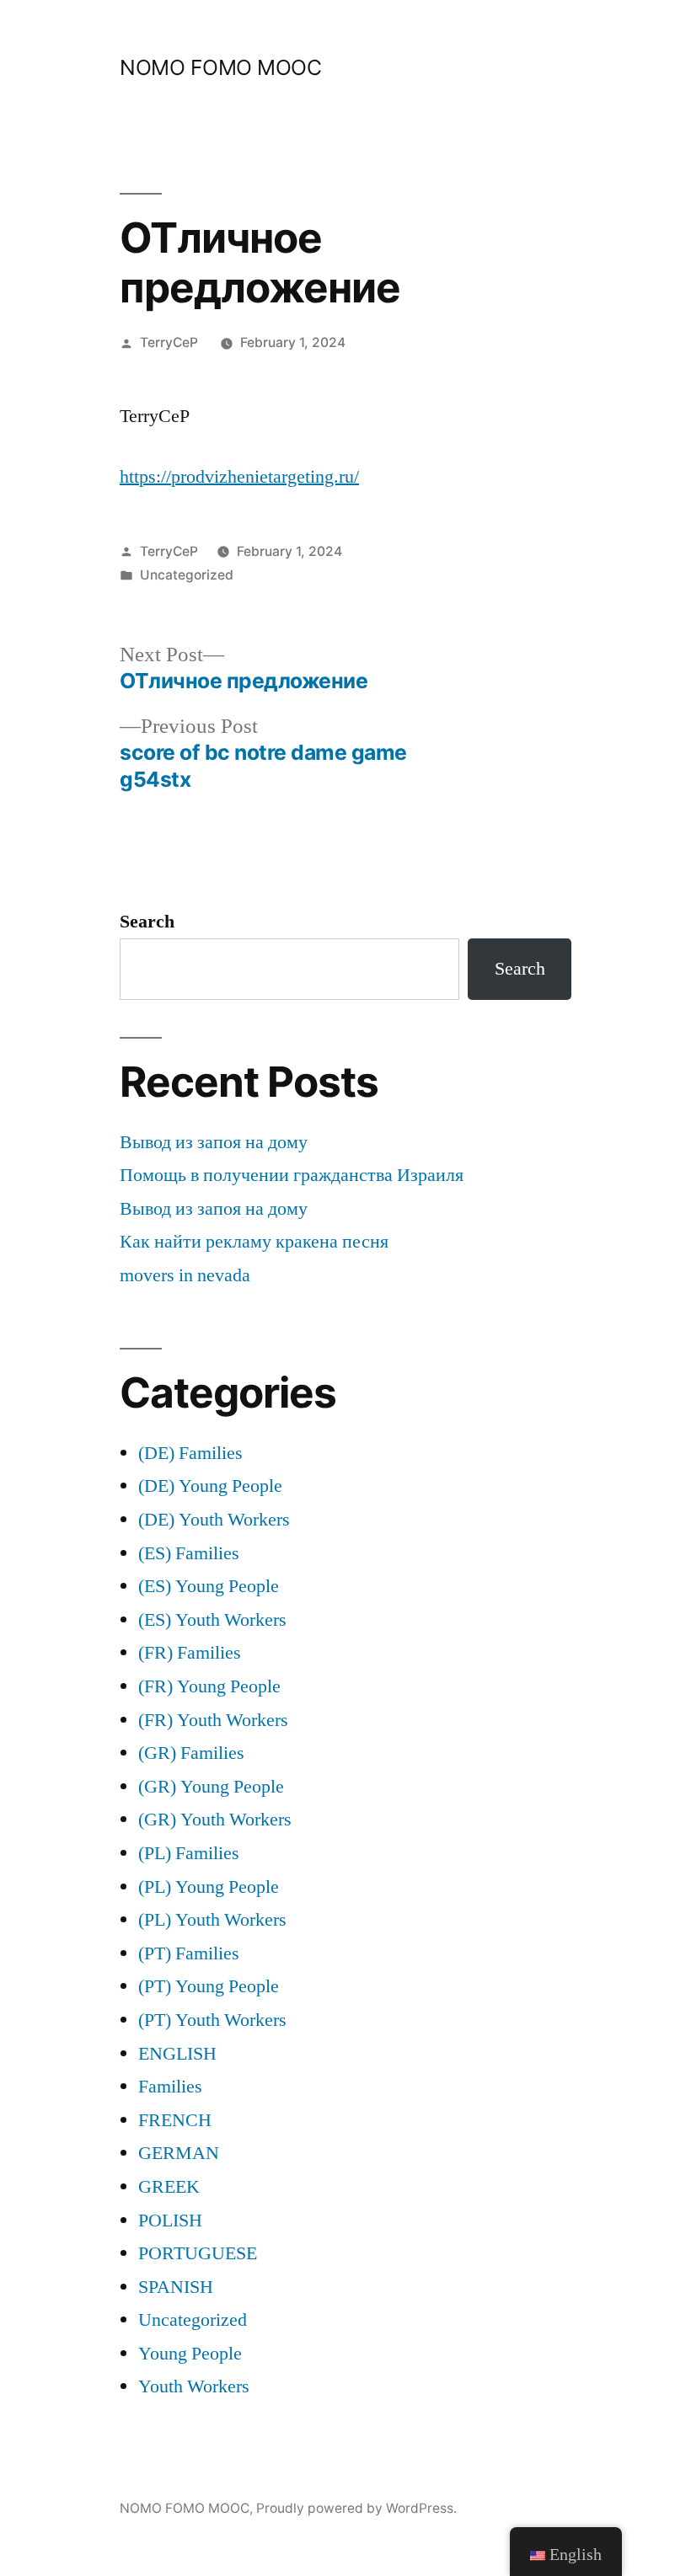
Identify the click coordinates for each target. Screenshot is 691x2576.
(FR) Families (190, 1653)
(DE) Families (190, 1453)
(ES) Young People (209, 1586)
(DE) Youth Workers (214, 1520)
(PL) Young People (209, 1887)
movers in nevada (185, 1275)
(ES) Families (189, 1553)
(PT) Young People (209, 1986)
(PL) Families (189, 1853)
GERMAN (179, 2153)
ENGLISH (177, 2054)
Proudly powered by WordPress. (356, 2508)
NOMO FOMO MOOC (220, 67)
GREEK (169, 2187)
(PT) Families (189, 1953)
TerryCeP (169, 342)
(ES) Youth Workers (212, 1620)
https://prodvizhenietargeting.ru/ (239, 477)
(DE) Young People (210, 1486)
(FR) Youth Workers (213, 1720)
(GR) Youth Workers (215, 1820)
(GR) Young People (211, 1787)
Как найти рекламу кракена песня (254, 1242)
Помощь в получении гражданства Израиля (292, 1175)
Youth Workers (194, 2386)
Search (147, 922)
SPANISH (176, 2287)
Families (170, 2087)
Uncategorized (187, 575)
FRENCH (175, 2120)
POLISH (170, 2221)
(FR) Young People (209, 1686)
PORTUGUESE (198, 2253)
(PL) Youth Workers (212, 1920)
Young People (190, 2354)
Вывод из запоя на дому (214, 1142)
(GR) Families (191, 1753)
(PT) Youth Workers (212, 2020)
